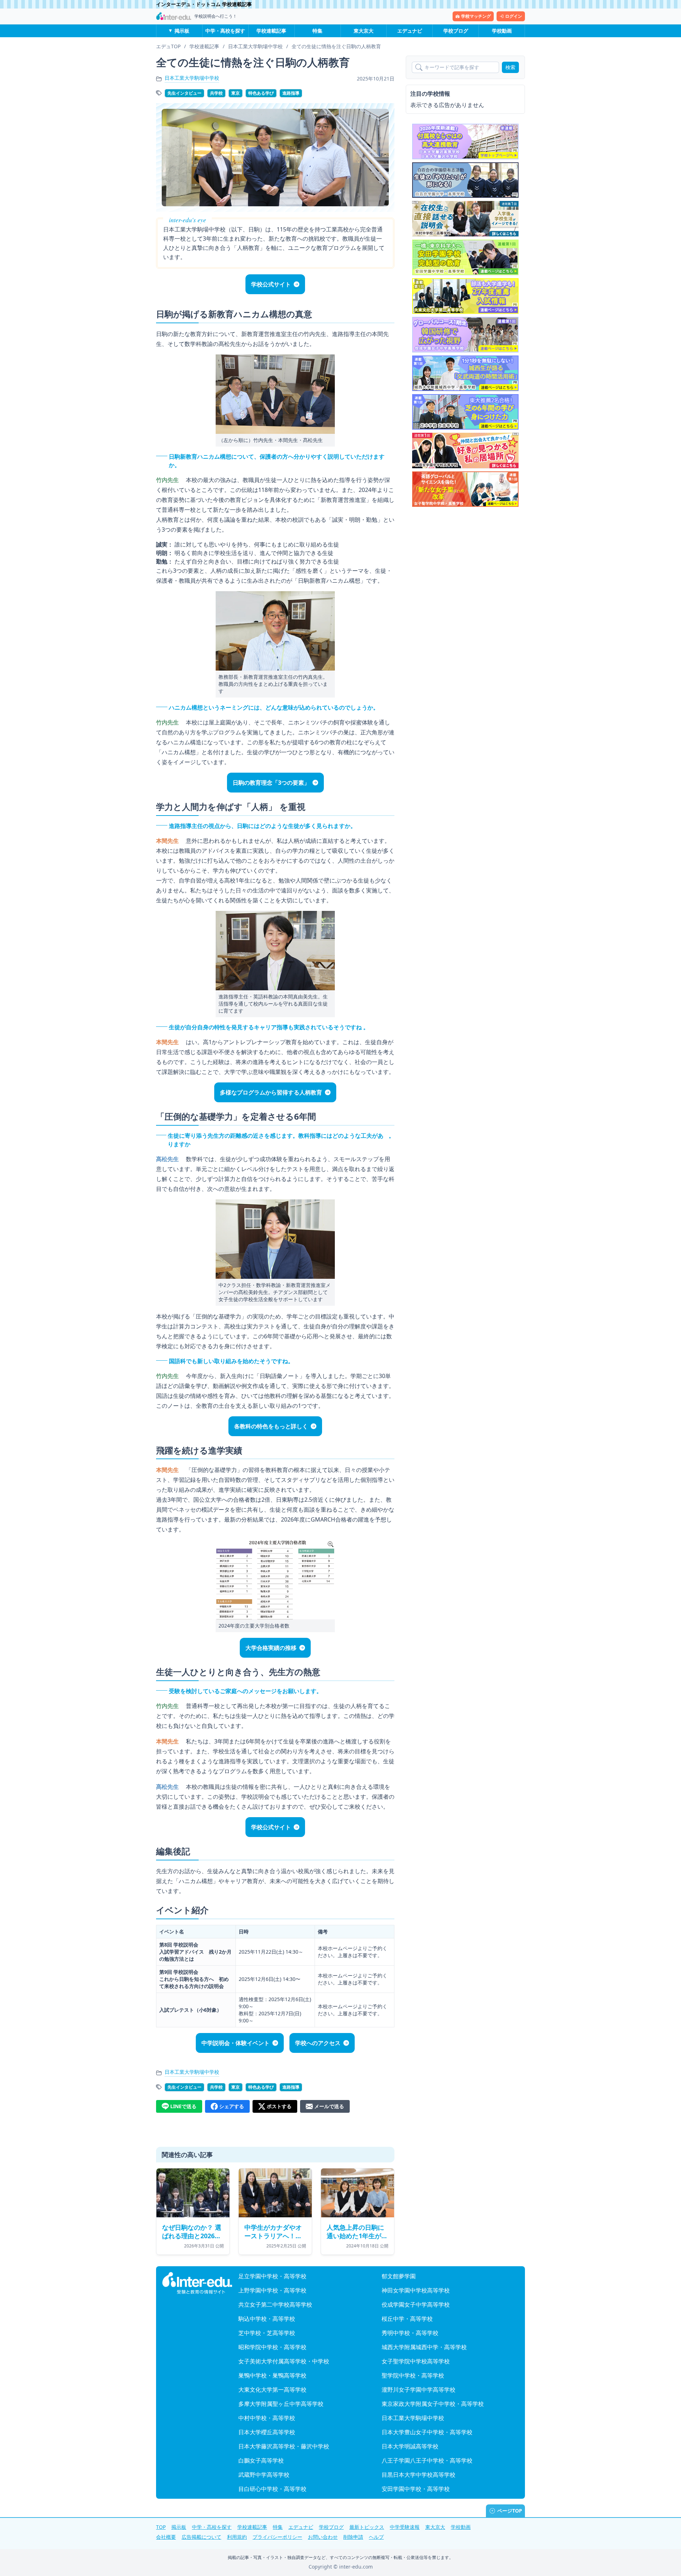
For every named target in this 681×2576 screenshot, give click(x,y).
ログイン (514, 16)
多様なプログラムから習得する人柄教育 (271, 1092)
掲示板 (182, 31)
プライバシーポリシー (277, 2537)
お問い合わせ (323, 2537)
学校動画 (502, 31)
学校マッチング (476, 16)
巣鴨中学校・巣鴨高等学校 (272, 2375)
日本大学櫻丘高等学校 (267, 2432)
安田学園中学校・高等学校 (416, 2489)
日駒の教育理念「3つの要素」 (271, 783)
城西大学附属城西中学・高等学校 (424, 2347)
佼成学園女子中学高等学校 (416, 2305)
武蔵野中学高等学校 (264, 2475)
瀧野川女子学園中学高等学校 (419, 2390)
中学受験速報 (405, 2527)
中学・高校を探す (225, 31)
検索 (510, 67)
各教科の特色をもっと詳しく (271, 1426)
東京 (236, 93)
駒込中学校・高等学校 (267, 2319)
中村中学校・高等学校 (267, 2418)
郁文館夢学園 (399, 2276)
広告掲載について (201, 2537)
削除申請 (353, 2537)
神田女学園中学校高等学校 (416, 2290)
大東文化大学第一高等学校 (272, 2390)
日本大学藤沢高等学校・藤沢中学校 (284, 2446)
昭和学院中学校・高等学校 (272, 2347)
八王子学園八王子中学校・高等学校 (427, 2460)
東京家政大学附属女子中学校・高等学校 (433, 2404)
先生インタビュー (184, 93)
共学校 (216, 93)
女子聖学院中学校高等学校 (416, 2361)
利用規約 (237, 2537)
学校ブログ (456, 31)
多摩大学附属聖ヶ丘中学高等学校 (281, 2404)
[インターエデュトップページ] (197, 2283)
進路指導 (291, 93)
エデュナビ (410, 31)
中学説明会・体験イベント (236, 2043)
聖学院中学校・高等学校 (413, 2375)
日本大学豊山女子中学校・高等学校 (427, 2432)
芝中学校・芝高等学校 (267, 2333)
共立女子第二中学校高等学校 (275, 2305)
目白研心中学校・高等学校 (272, 2489)
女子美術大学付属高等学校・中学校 (284, 2361)
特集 (317, 31)
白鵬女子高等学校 (261, 2460)
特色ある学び (261, 93)
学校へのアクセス (318, 2043)
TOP (161, 2527)
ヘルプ (376, 2537)
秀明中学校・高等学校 (410, 2333)
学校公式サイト (271, 284)
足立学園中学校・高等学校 (272, 2276)
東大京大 (364, 31)
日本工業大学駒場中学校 (192, 78)
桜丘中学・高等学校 (407, 2319)
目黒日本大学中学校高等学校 (419, 2475)
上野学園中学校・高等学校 (272, 2290)
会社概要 (166, 2537)
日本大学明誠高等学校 (410, 2446)
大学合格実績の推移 (271, 1648)
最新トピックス (367, 2527)
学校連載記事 (271, 31)
